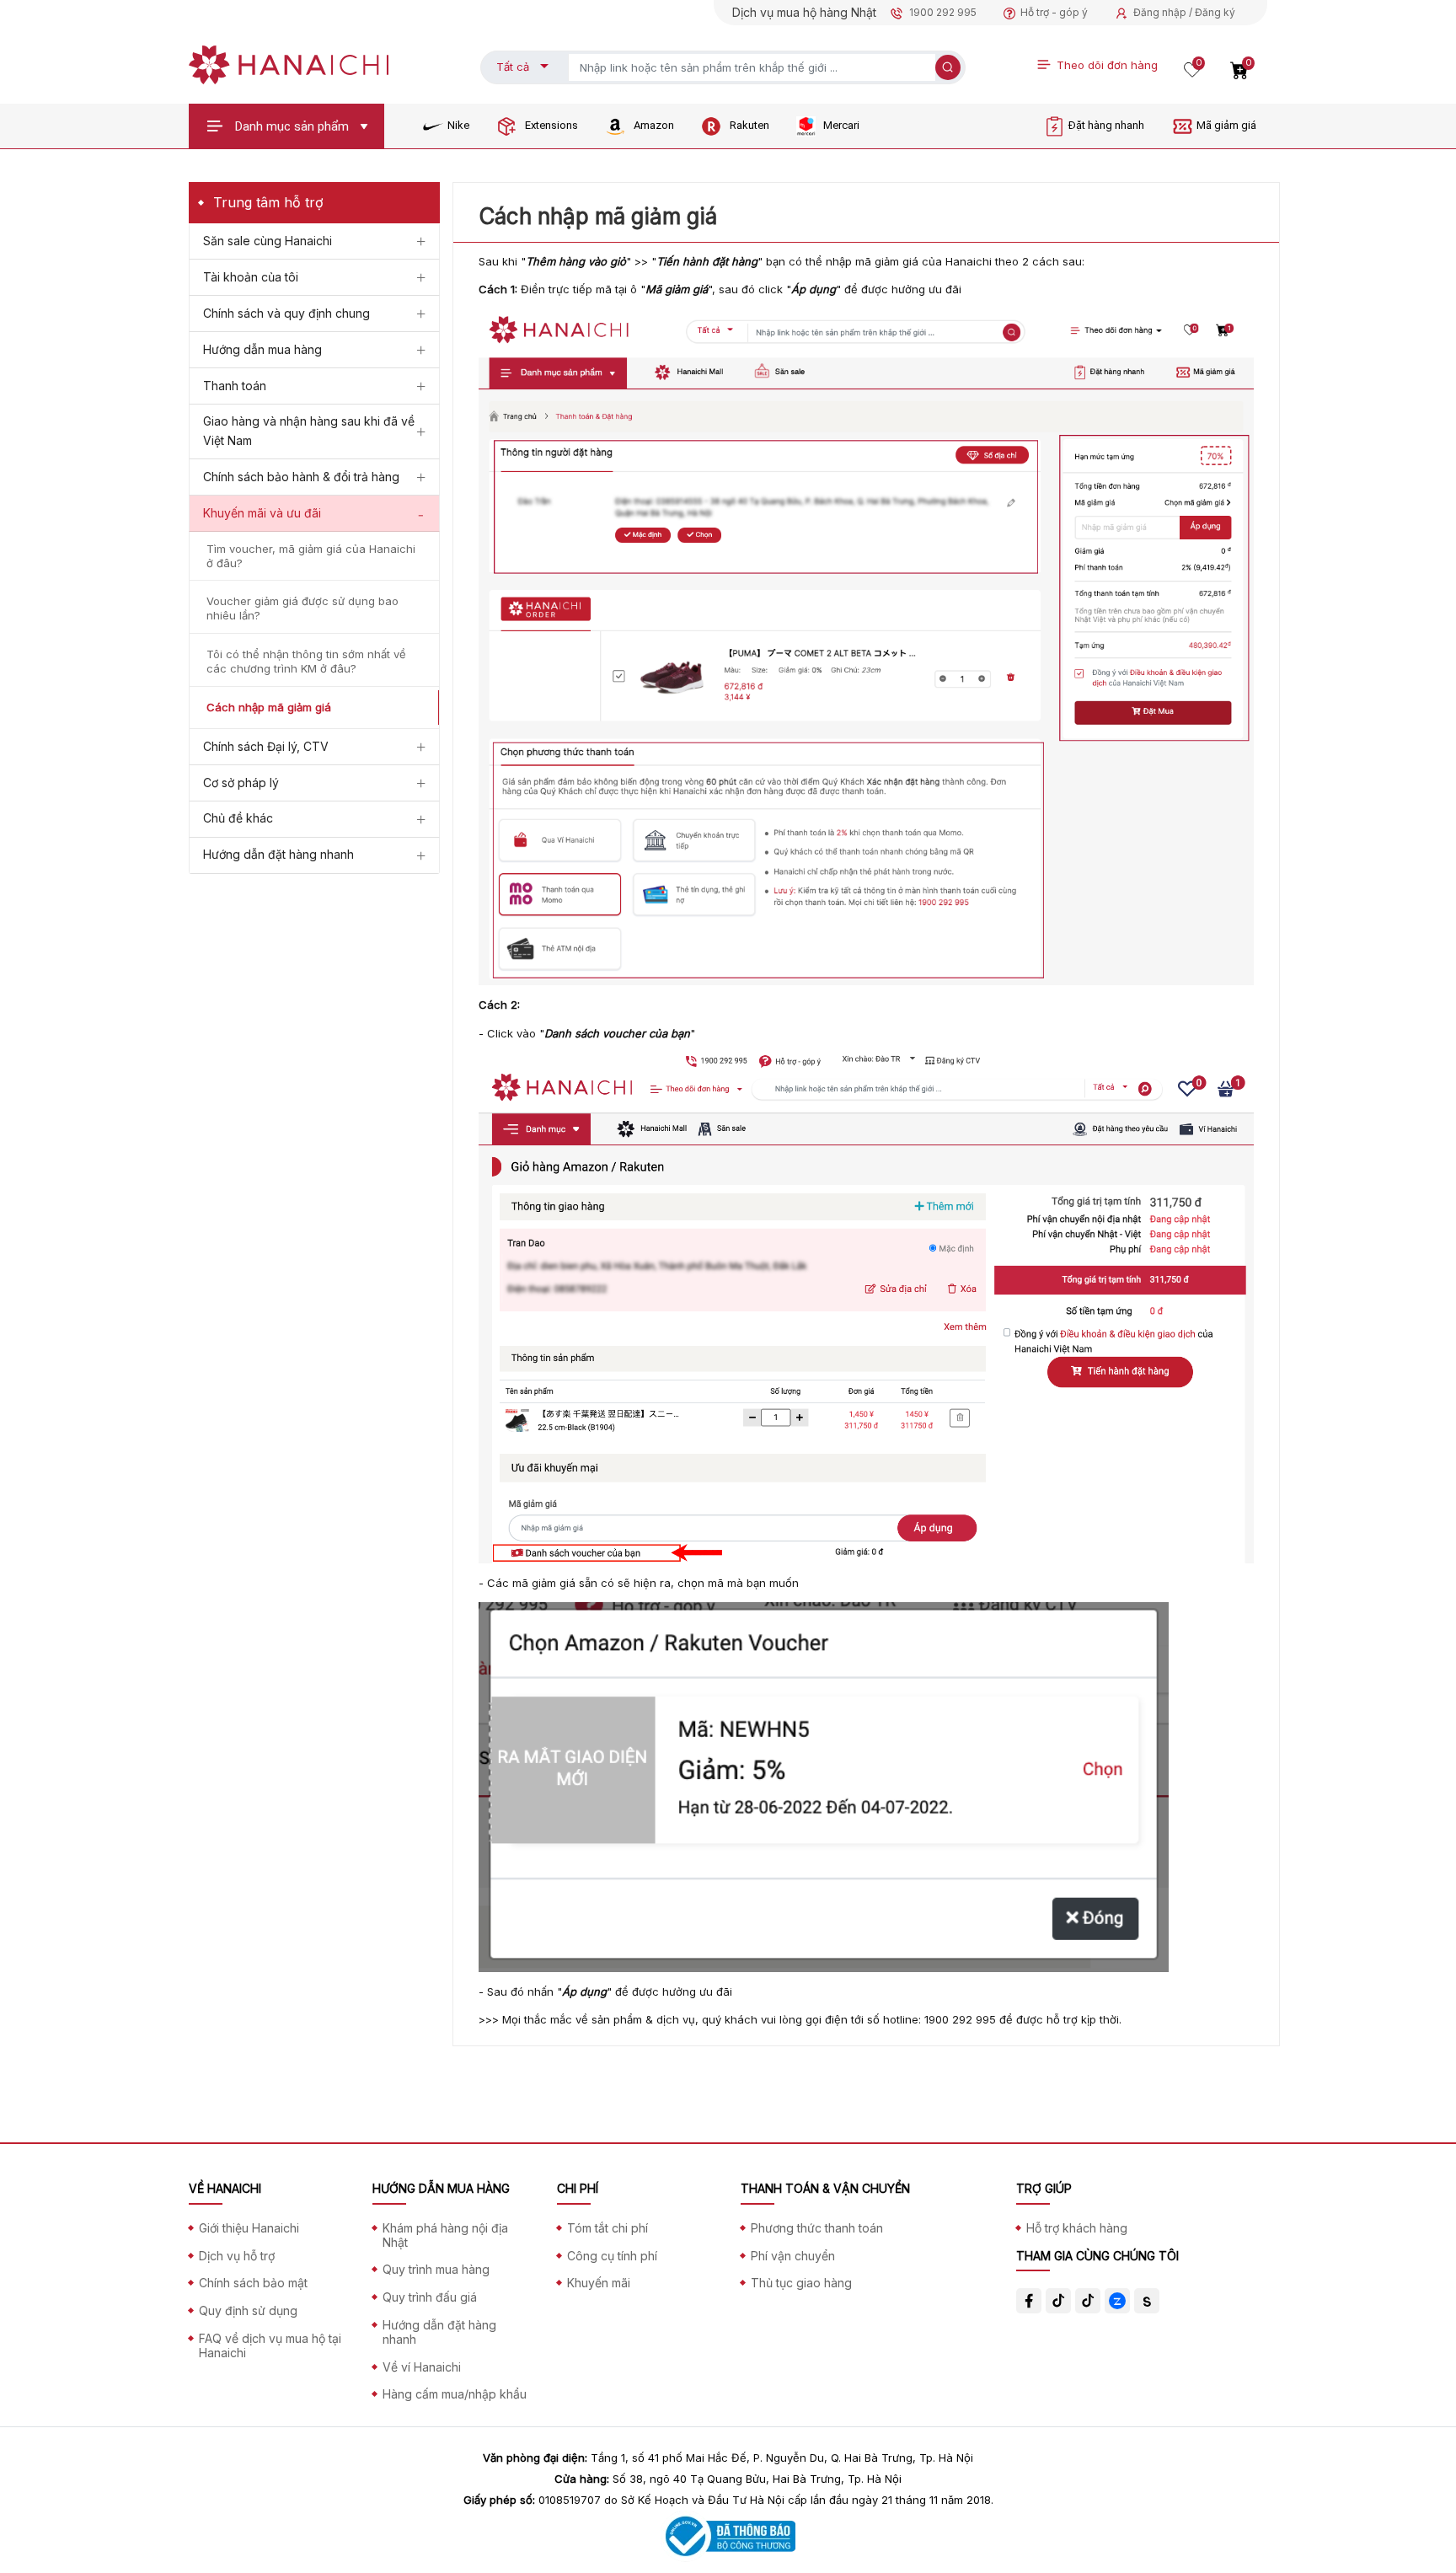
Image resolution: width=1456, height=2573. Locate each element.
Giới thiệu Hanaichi (249, 2228)
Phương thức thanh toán (817, 2228)
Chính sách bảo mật (253, 2283)
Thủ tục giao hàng (801, 2283)
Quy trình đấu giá (430, 2297)
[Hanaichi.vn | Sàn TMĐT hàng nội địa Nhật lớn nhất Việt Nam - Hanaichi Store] (289, 63)
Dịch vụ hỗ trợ (237, 2256)
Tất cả (513, 67)
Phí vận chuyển (793, 2256)
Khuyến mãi (599, 2283)
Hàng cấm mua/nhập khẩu (455, 2394)
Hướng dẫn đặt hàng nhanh (439, 2332)
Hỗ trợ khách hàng (1077, 2228)
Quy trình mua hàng (436, 2269)
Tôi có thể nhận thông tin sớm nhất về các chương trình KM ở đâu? (306, 661)
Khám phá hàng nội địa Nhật (445, 2235)
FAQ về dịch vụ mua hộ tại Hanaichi (270, 2345)
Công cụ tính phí (612, 2256)
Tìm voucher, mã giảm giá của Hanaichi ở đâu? (311, 556)
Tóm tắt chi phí (608, 2228)
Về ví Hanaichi (422, 2367)
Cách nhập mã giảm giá (269, 707)
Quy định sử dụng (248, 2310)
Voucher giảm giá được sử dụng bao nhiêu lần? (302, 608)
